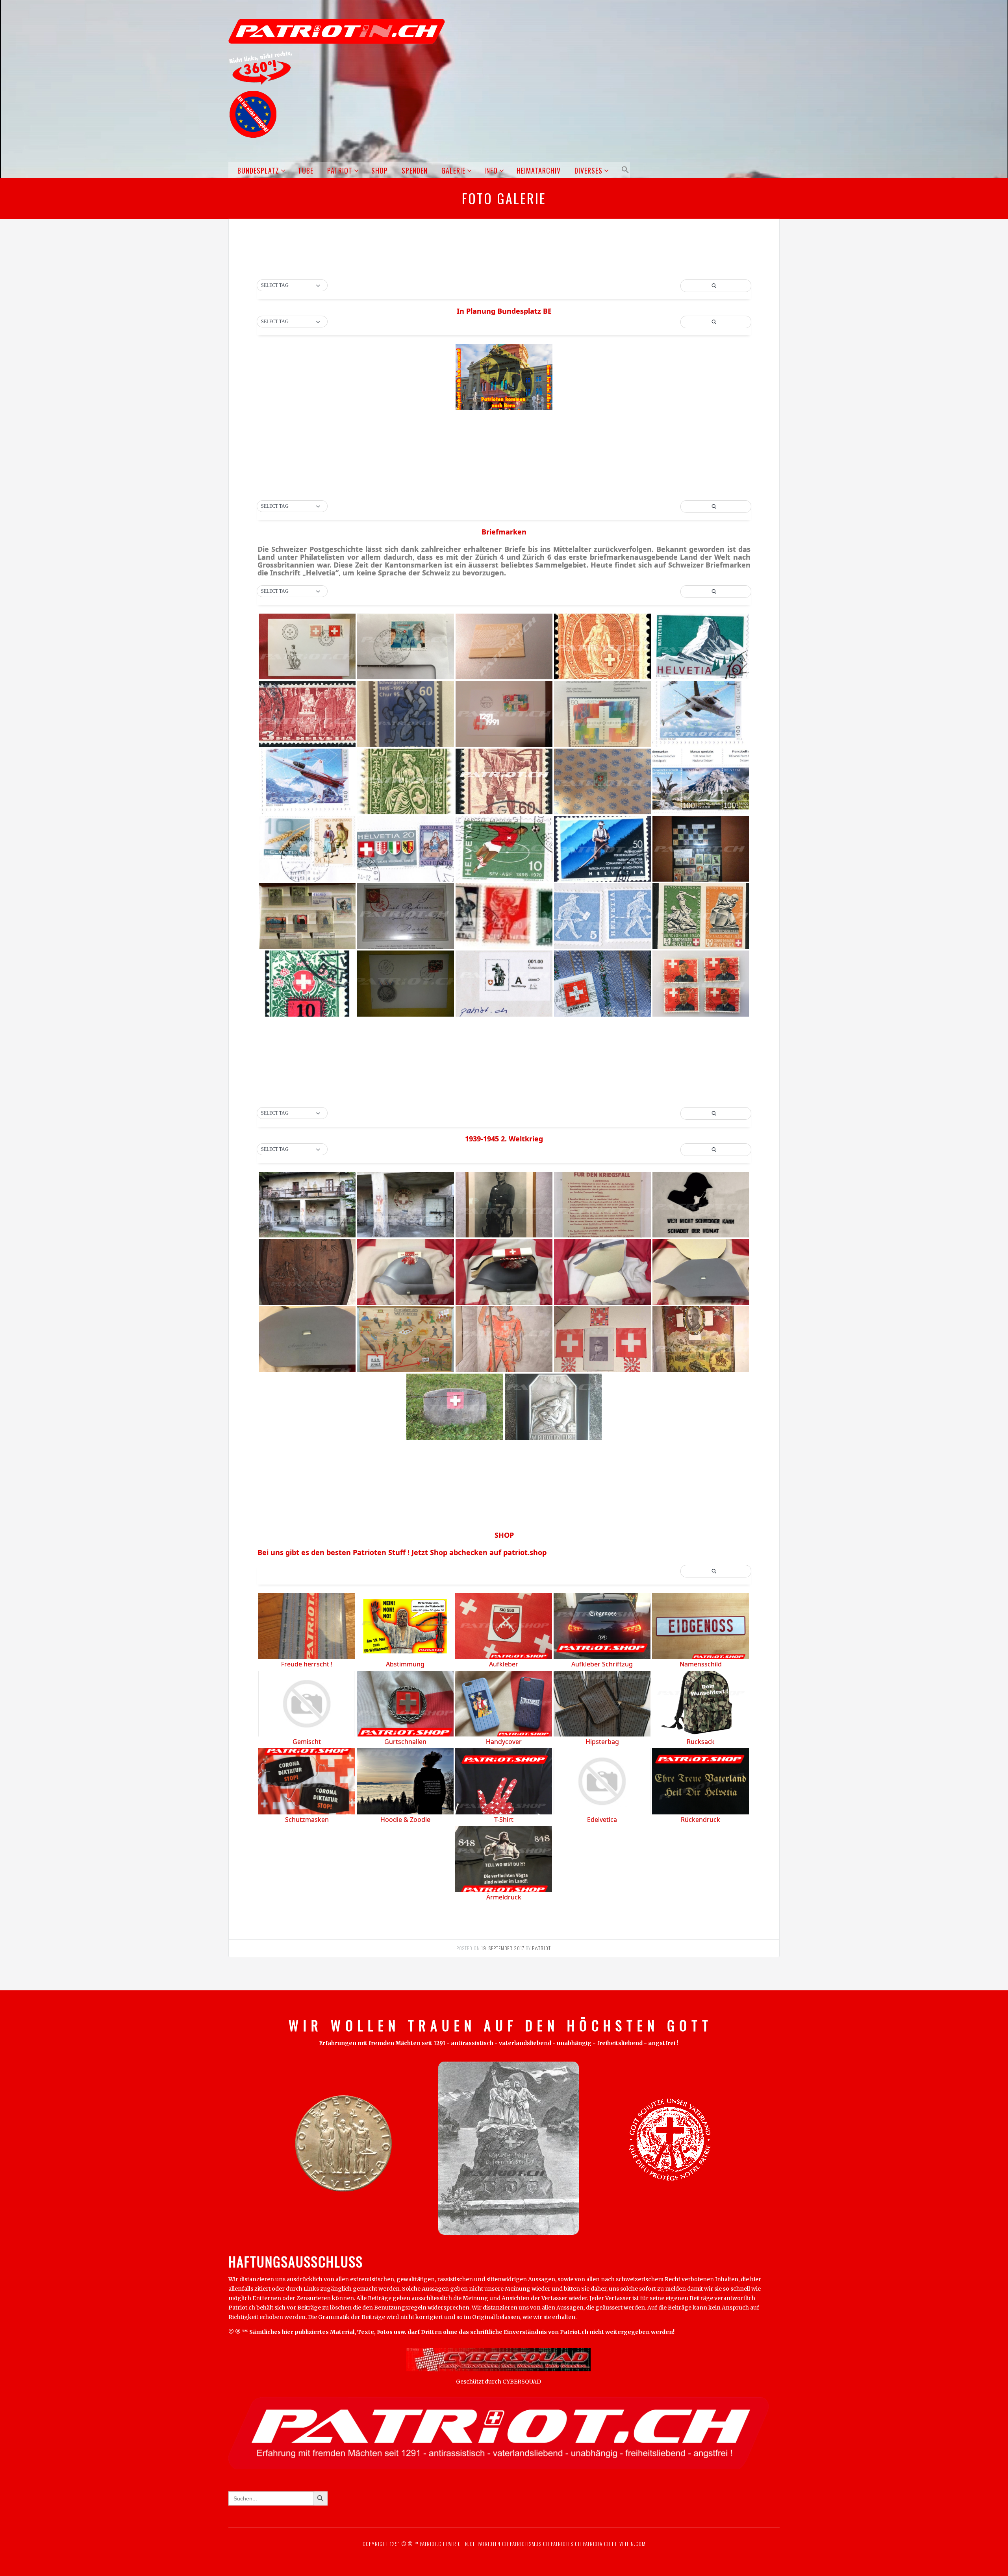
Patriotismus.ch (530, 2544)
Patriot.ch (432, 2544)
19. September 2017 (503, 1948)
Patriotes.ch (566, 2544)
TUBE (306, 170)
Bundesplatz (258, 170)
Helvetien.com (628, 2544)
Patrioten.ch (492, 2544)
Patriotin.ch (461, 2544)
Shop (380, 170)
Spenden (415, 170)
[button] (624, 170)
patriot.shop (525, 1552)
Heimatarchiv (539, 170)
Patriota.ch (596, 2544)
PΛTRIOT (541, 1948)
